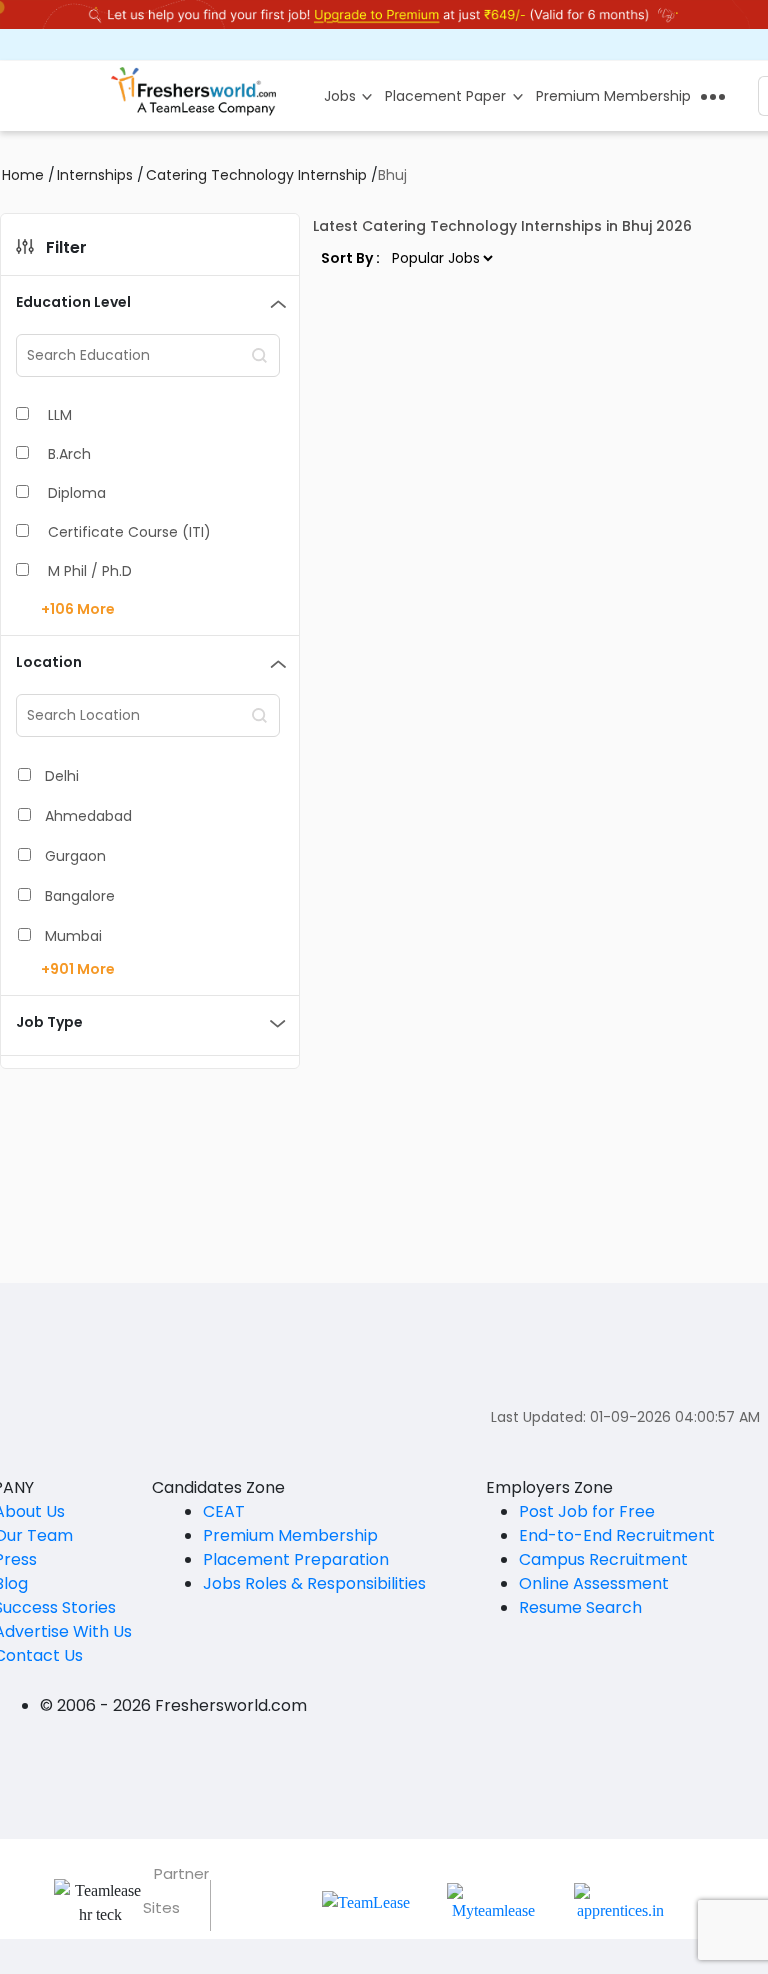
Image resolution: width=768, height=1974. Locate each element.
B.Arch (69, 454)
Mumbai (73, 936)
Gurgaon (75, 856)
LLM (60, 415)
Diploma (77, 493)
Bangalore (80, 896)
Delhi (62, 776)
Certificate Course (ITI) (129, 532)
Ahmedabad (88, 816)
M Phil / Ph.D (90, 571)
